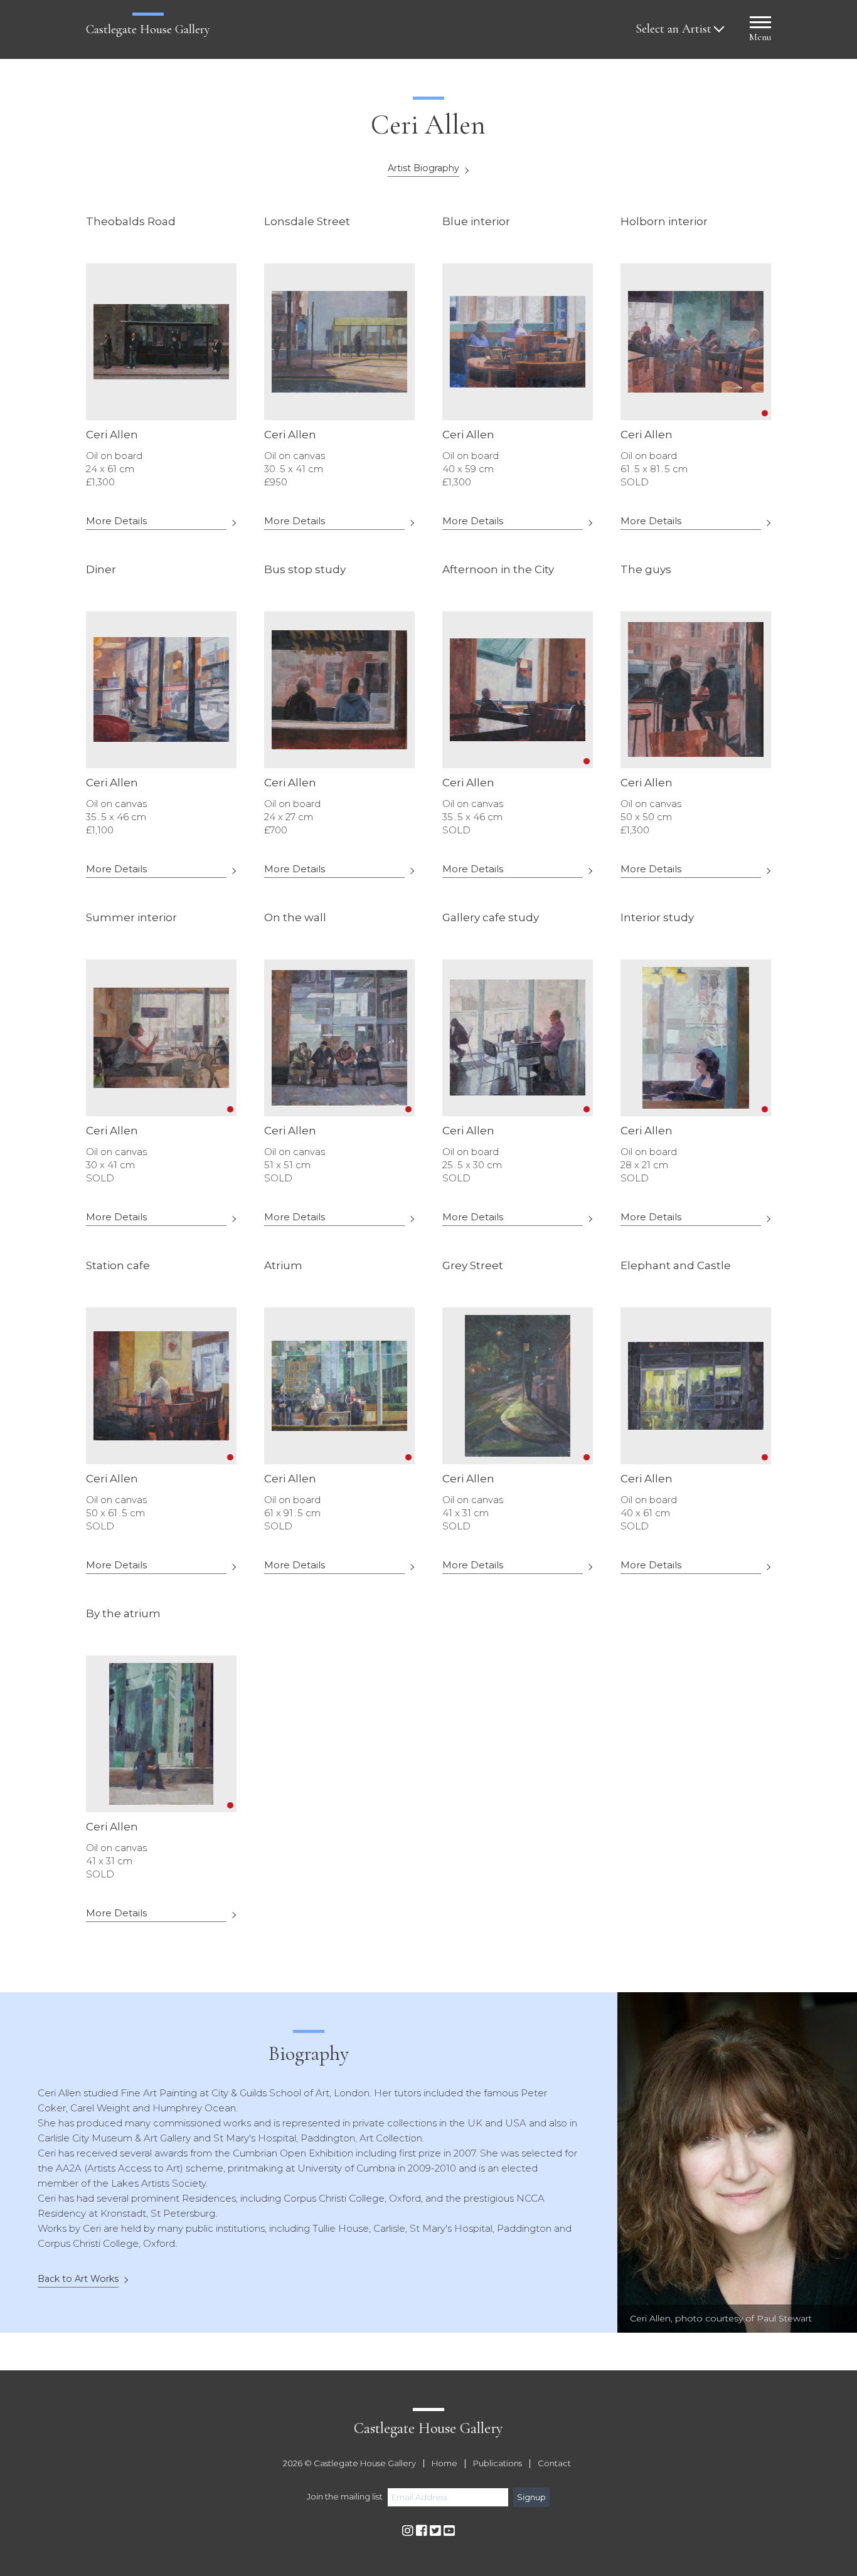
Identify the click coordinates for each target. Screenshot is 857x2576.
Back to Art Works (78, 2279)
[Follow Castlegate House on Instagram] (408, 2531)
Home (444, 2464)
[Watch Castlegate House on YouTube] (449, 2531)
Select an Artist (673, 29)
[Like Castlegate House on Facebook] (422, 2531)
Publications (498, 2464)
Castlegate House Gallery (148, 29)
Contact (554, 2464)
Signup (531, 2497)
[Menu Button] (760, 24)
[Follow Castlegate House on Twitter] (435, 2531)
